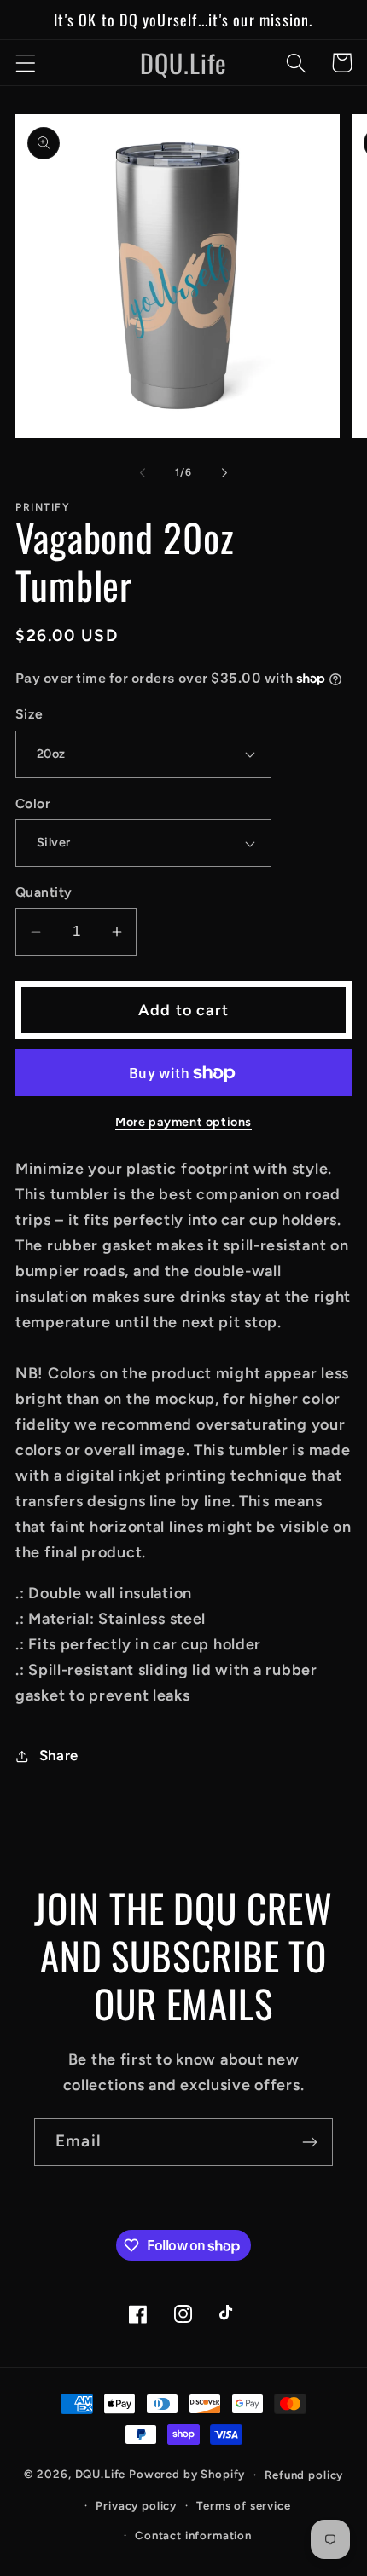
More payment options (183, 1122)
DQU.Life (101, 2474)
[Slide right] (224, 472)
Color (33, 803)
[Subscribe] (309, 2142)
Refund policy (304, 2475)
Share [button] (59, 1755)
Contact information (193, 2535)
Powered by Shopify (187, 2474)
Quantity (44, 892)
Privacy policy (136, 2505)
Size (29, 714)
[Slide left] (143, 472)
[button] (26, 63)
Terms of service (243, 2505)
